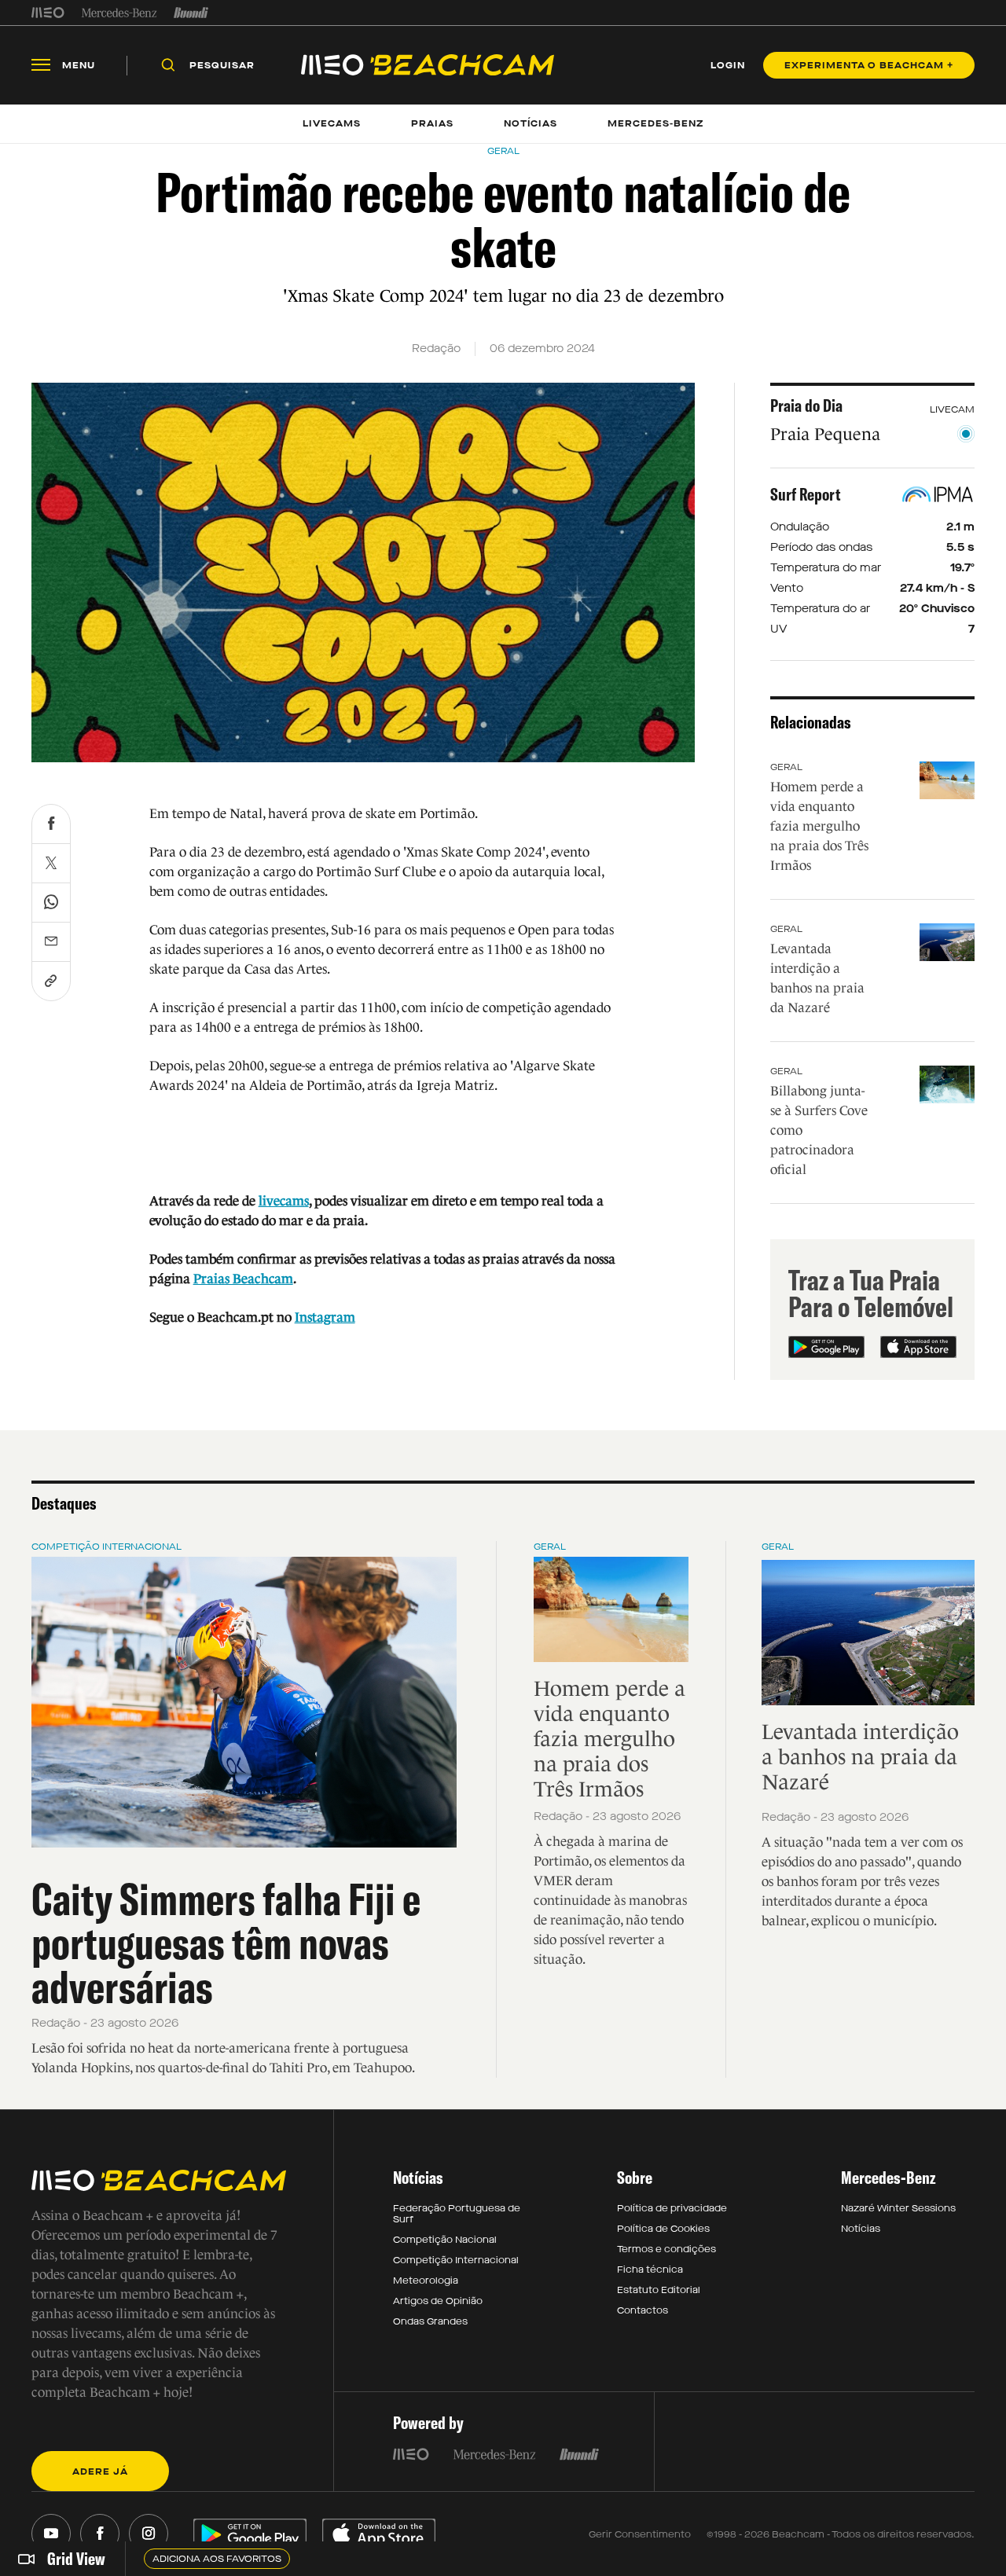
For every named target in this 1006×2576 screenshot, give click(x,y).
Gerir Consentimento (640, 2534)
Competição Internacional (106, 1547)
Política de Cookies (663, 2229)
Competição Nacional (445, 2240)
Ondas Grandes (430, 2321)
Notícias (861, 2229)
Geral (786, 767)
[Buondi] (191, 13)
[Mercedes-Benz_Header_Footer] (119, 13)
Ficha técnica (650, 2270)
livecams (284, 1201)
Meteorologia (426, 2281)
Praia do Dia (806, 405)
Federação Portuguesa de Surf (457, 2214)
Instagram (325, 1317)
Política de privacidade (672, 2208)
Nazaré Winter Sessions (898, 2208)
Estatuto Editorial (659, 2290)
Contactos (643, 2310)
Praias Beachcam (243, 1279)
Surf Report (806, 494)
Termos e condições (666, 2249)
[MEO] (48, 13)
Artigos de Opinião (438, 2301)
